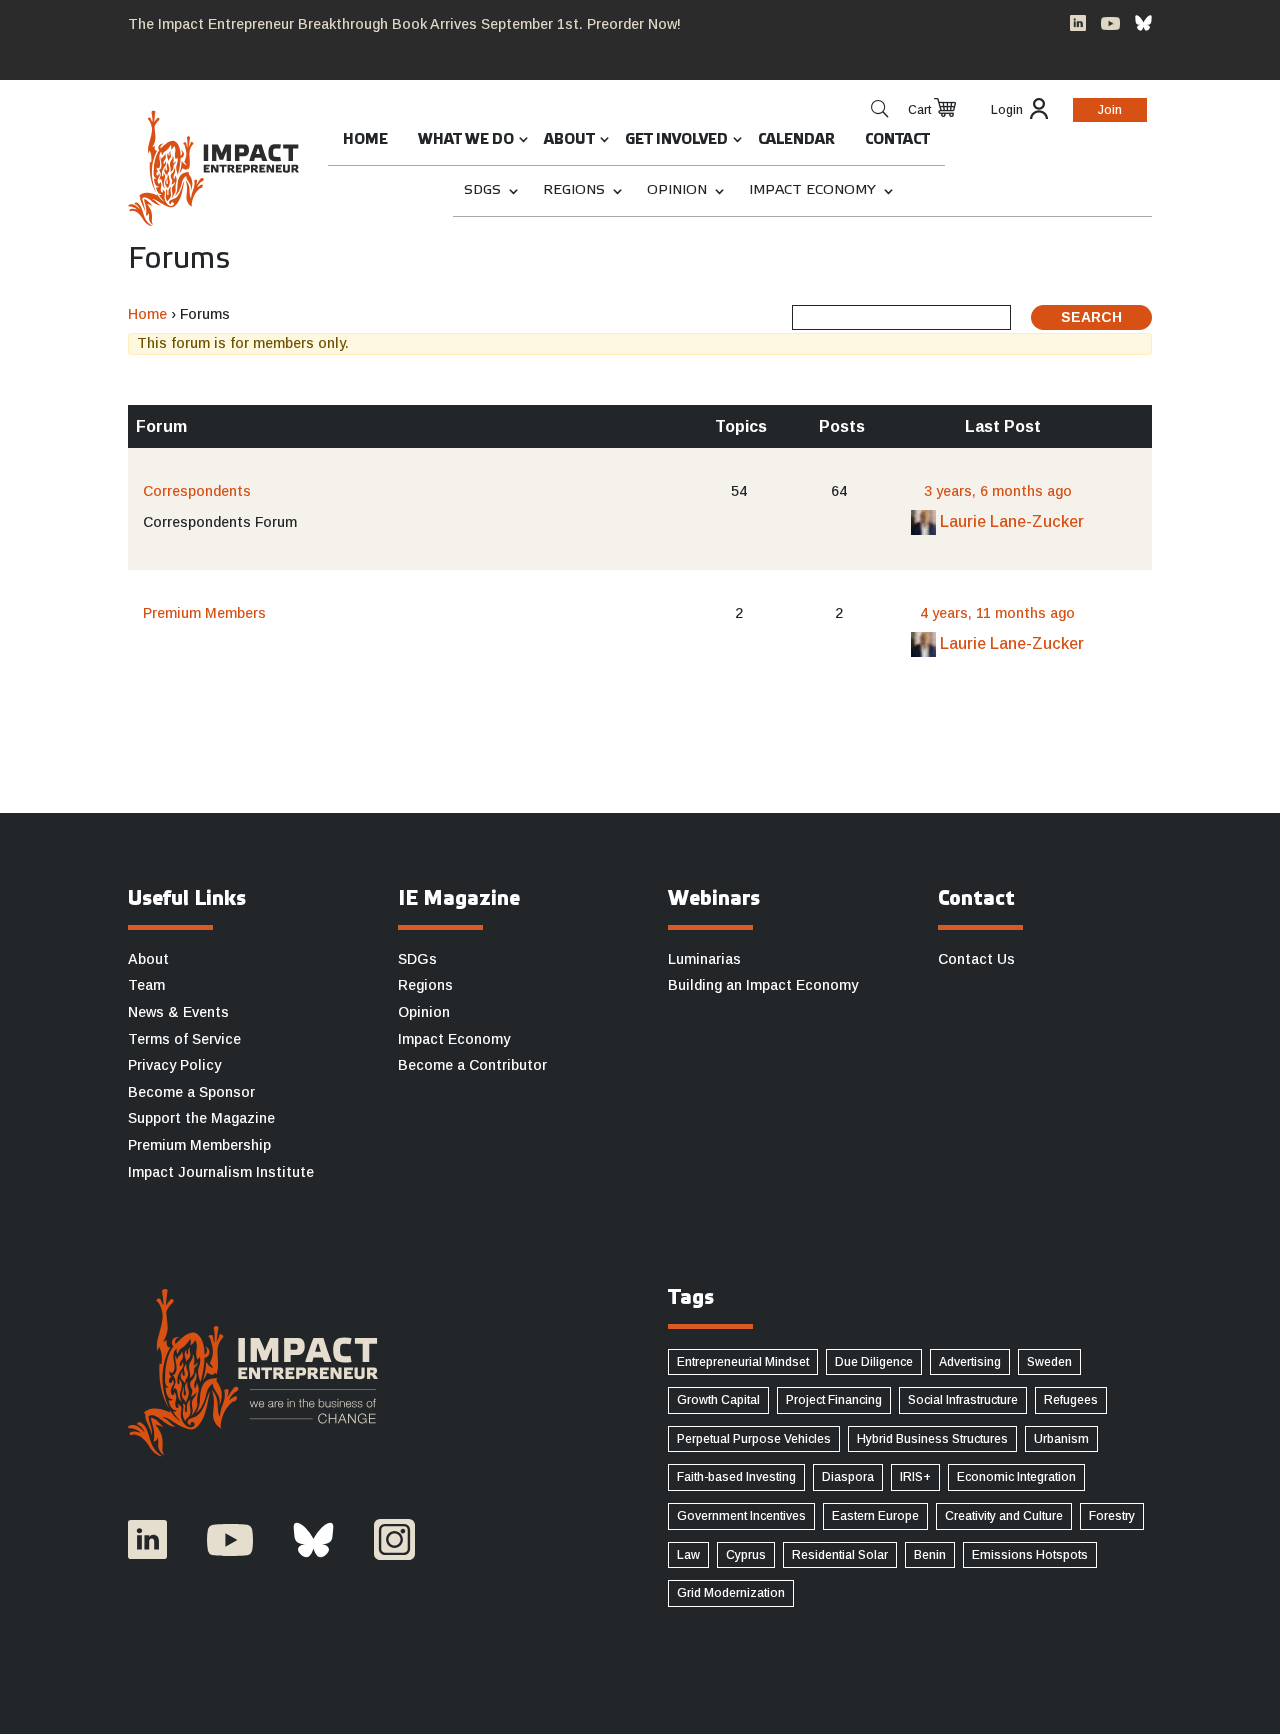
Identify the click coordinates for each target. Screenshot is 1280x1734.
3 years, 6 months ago (998, 491)
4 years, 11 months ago (997, 613)
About (569, 140)
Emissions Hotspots (1030, 1555)
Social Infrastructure (963, 1400)
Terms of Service (184, 1039)
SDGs (482, 190)
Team (146, 985)
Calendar (796, 140)
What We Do (466, 140)
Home (365, 140)
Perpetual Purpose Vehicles (754, 1439)
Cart (919, 110)
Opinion (677, 190)
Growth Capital (718, 1400)
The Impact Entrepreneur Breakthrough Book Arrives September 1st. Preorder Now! (404, 24)
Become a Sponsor (191, 1092)
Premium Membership (199, 1145)
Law (688, 1555)
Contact (897, 140)
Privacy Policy (174, 1065)
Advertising (970, 1362)
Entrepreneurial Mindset (743, 1362)
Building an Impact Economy (763, 985)
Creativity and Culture (1004, 1516)
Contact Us (976, 959)
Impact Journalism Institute (221, 1172)
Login (1007, 110)
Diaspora (848, 1477)
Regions (574, 190)
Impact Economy (812, 190)
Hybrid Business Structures (932, 1439)
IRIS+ (915, 1477)
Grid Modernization (731, 1593)
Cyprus (746, 1555)
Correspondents (197, 491)
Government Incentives (741, 1516)
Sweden (1049, 1362)
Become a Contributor (472, 1065)
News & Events (178, 1012)
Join (1110, 110)
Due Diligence (874, 1362)
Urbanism (1061, 1439)
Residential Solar (840, 1555)
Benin (930, 1555)
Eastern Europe (875, 1516)
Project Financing (834, 1400)
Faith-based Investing (736, 1477)
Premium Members (204, 613)
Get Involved (676, 140)
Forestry (1112, 1516)
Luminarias (704, 959)
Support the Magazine (201, 1118)
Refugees (1071, 1400)
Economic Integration (1016, 1477)
